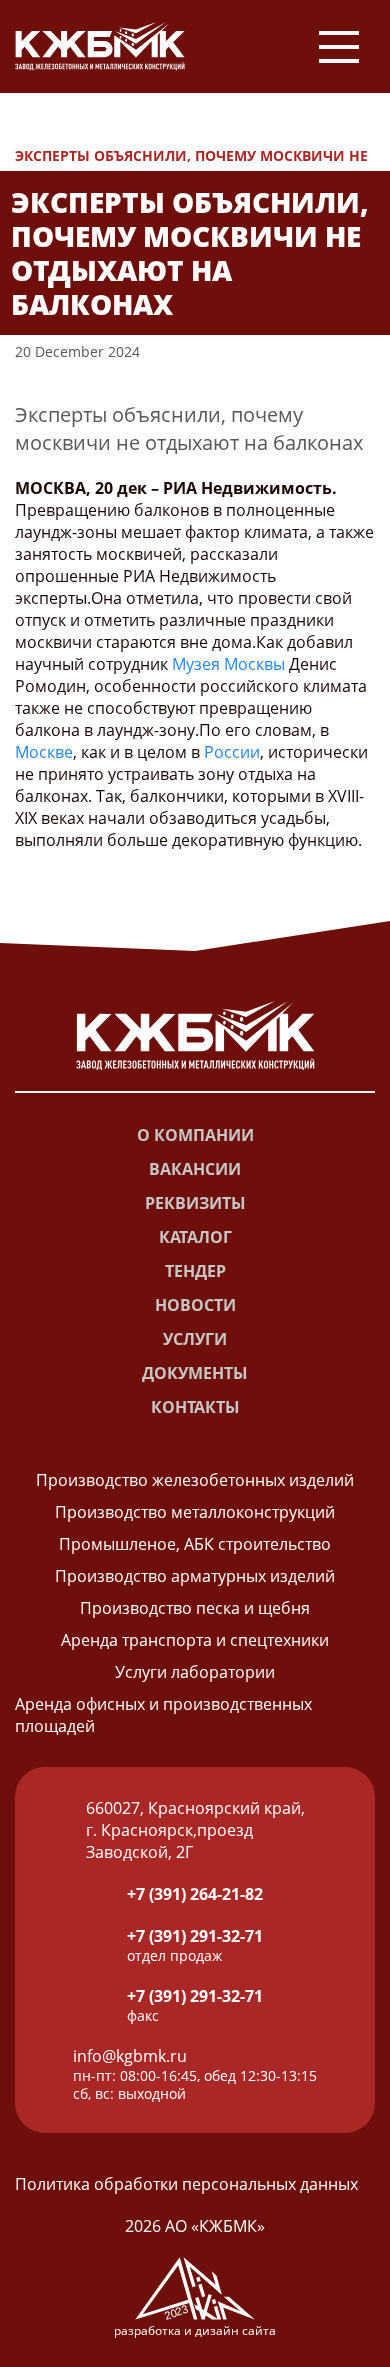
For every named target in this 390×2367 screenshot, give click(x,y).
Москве (44, 752)
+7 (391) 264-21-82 (195, 1894)
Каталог (195, 1237)
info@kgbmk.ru (130, 2056)
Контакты (195, 1407)
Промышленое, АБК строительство (195, 1544)
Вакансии (195, 1169)
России (232, 752)
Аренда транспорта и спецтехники (195, 1640)
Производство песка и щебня (195, 1608)
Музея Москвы (228, 664)
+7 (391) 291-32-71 (195, 1936)
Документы (195, 1373)
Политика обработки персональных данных (186, 2184)
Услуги (195, 1339)
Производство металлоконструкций (195, 1512)
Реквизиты (195, 1203)
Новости (70, 133)
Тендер (195, 1271)
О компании (195, 1135)
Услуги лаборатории (195, 1672)
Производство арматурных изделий (195, 1576)
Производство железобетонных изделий (195, 1480)
